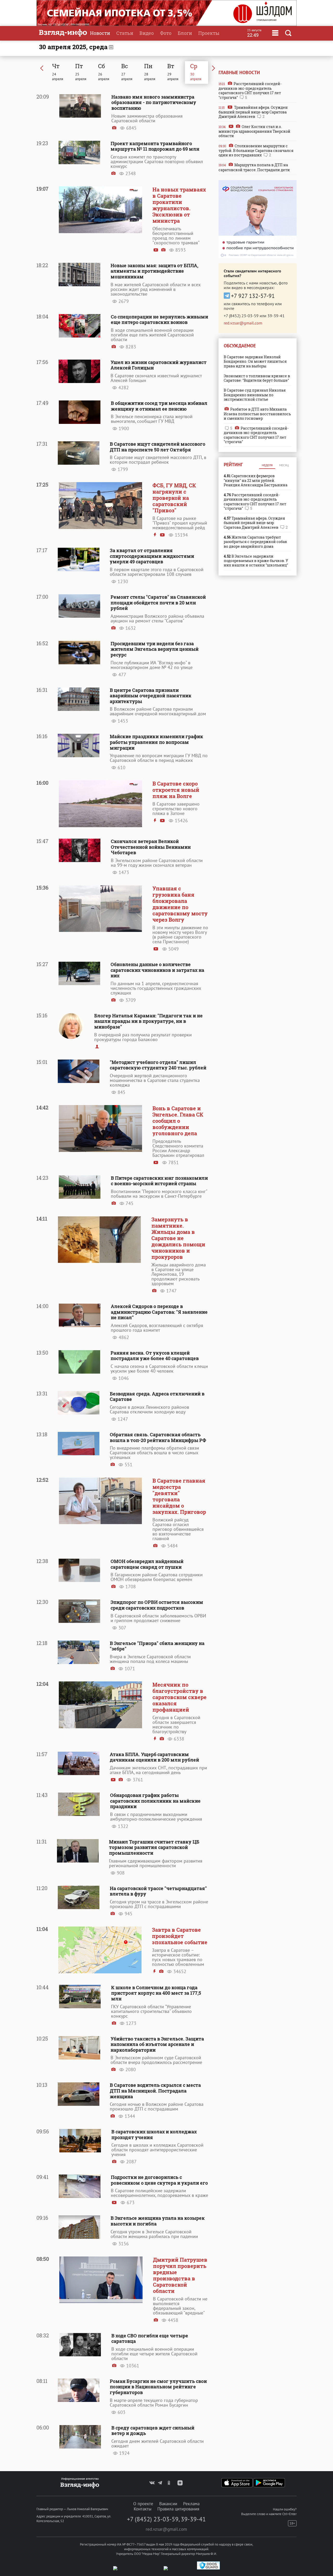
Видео (147, 33)
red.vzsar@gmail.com (243, 323)
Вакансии (168, 2504)
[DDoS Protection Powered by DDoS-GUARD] (208, 2568)
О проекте (143, 2504)
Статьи (125, 33)
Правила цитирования (178, 2509)
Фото (166, 33)
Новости (100, 33)
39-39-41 (276, 316)
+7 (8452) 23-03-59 (241, 316)
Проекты (209, 33)
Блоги (185, 33)
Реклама (191, 2504)
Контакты (143, 2509)
